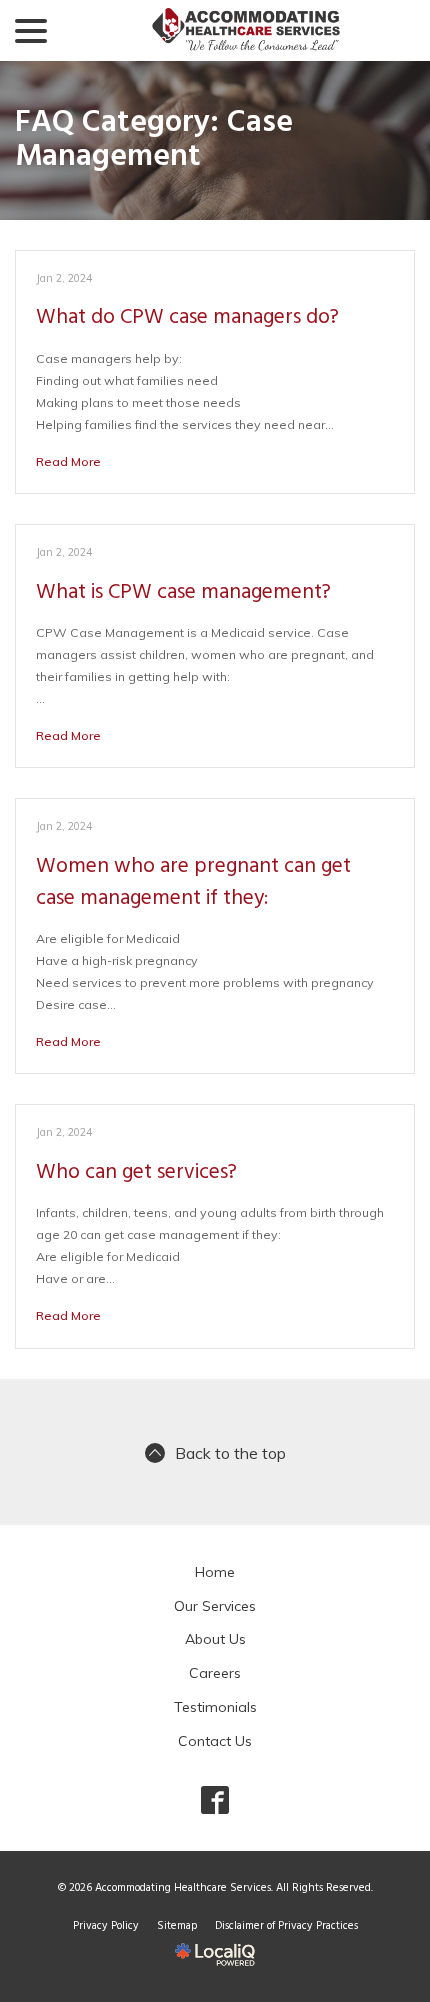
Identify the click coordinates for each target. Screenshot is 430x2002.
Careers (215, 1673)
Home (215, 1572)
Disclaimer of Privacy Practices (286, 1926)
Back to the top (230, 1453)
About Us (215, 1639)
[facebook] (215, 1799)
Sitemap (177, 1926)
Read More (68, 461)
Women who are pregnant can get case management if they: (193, 882)
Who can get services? (136, 1172)
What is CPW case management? (183, 592)
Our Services (215, 1606)
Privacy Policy (106, 1926)
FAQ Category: (154, 140)
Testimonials (215, 1707)
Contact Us (215, 1741)
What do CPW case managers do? (187, 317)
